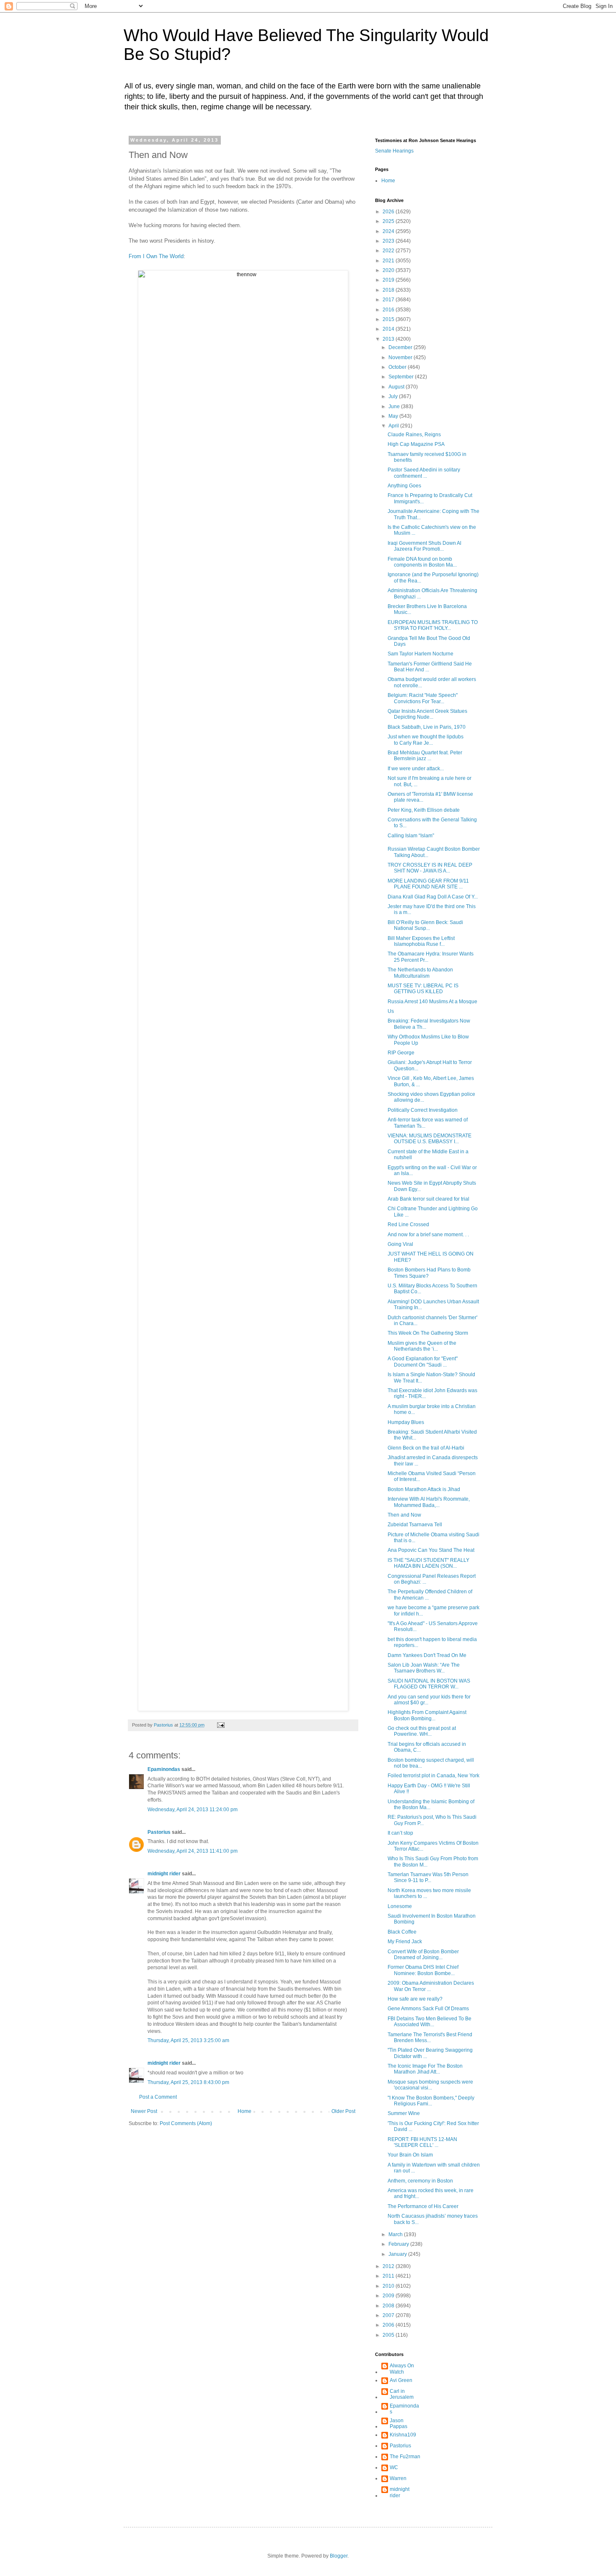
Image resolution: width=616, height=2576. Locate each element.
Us (391, 1011)
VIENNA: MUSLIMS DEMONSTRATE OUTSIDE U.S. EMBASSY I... (430, 1139)
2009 (389, 2296)
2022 (389, 251)
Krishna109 (403, 2435)
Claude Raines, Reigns (414, 435)
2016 (389, 310)
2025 (389, 221)
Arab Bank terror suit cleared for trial (428, 1199)
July (394, 396)
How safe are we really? (415, 1999)
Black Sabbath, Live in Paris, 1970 (427, 727)
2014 (389, 329)
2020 (389, 270)
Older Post (343, 2111)
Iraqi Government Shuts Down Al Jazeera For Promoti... (424, 546)
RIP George (401, 1053)
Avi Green (401, 2380)
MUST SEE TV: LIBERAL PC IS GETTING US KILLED (423, 989)
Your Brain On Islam (410, 2155)
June (395, 406)
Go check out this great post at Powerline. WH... (422, 1731)
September (402, 377)
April (394, 426)
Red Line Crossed (408, 1225)
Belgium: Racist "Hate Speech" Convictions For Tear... (423, 698)
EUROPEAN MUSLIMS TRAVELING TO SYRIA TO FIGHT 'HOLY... (433, 625)
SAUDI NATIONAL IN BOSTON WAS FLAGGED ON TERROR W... (429, 1684)
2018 (389, 290)
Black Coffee (402, 1932)
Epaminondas (164, 1769)
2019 (389, 280)
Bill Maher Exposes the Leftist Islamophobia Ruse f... (421, 941)
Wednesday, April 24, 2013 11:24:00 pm (193, 1810)
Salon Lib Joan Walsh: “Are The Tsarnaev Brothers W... (424, 1668)
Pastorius (159, 1832)
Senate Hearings (394, 151)
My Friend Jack (405, 1942)
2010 (389, 2286)
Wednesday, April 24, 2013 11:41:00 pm (193, 1851)
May (394, 416)
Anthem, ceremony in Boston (420, 2181)
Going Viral (400, 1244)
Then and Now (404, 1515)
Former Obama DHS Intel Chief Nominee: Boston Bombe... (423, 1970)
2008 (389, 2306)
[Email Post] (220, 1725)
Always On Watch (402, 2369)
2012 (389, 2266)
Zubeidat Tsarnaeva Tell (415, 1525)
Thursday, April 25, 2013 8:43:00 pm (188, 2082)
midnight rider (164, 1874)
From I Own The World (156, 256)
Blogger (339, 2556)
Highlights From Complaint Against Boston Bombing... (427, 1715)
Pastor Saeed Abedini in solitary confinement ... (424, 473)
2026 (389, 212)
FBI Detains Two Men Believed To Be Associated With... (430, 2022)
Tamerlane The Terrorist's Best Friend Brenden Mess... (430, 2037)
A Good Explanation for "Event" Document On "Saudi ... (423, 1362)
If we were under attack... (416, 769)
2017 (389, 300)
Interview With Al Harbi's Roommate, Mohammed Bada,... (429, 1502)
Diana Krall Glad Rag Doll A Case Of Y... (433, 897)
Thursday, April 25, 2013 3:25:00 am (188, 2040)
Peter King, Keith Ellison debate (424, 810)
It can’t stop (400, 1833)
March (396, 2234)
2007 (389, 2315)
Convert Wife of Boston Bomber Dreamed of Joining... (423, 1955)
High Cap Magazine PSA (416, 444)
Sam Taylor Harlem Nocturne (421, 654)
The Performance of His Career (423, 2206)
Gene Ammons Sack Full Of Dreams (428, 2009)
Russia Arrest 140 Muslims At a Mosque (432, 1002)
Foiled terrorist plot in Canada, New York (434, 1776)
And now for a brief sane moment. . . (428, 1235)
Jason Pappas (399, 2423)
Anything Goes (404, 486)
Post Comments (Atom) (186, 2123)
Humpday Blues (406, 1422)
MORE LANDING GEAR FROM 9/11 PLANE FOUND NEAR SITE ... (428, 884)
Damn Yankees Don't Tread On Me (427, 1655)
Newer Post (144, 2111)
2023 (389, 241)
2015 (389, 319)
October (398, 367)
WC (394, 2467)
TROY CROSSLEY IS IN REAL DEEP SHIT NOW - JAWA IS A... (430, 868)
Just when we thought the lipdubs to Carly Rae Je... (426, 740)
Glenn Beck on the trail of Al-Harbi (426, 1448)
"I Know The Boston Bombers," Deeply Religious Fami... (431, 2101)
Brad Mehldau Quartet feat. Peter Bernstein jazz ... (425, 756)
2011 (389, 2276)
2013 (389, 339)
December (401, 347)
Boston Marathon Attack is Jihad (424, 1489)
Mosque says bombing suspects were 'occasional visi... (430, 2085)
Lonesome (400, 1906)
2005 (389, 2335)
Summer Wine (404, 2113)
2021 (389, 261)
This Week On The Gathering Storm (428, 1333)
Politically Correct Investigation (423, 1110)
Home (245, 2111)
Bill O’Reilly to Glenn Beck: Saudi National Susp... (425, 925)
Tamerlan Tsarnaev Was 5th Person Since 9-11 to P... (428, 1877)
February (399, 2244)
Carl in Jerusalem (402, 2394)
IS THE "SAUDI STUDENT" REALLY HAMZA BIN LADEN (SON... (428, 1563)
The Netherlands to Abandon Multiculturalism (420, 973)
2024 (389, 231)
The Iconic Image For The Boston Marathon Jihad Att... (425, 2069)
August (397, 387)
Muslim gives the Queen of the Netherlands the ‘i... (422, 1346)
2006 (389, 2325)
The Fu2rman (405, 2457)
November (401, 357)
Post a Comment (158, 2097)
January (398, 2254)
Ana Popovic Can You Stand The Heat (431, 1550)
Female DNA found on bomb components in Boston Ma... (422, 562)
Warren (398, 2478)
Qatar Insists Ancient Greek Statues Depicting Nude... (427, 714)
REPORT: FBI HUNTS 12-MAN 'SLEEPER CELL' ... (422, 2142)
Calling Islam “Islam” (411, 836)
